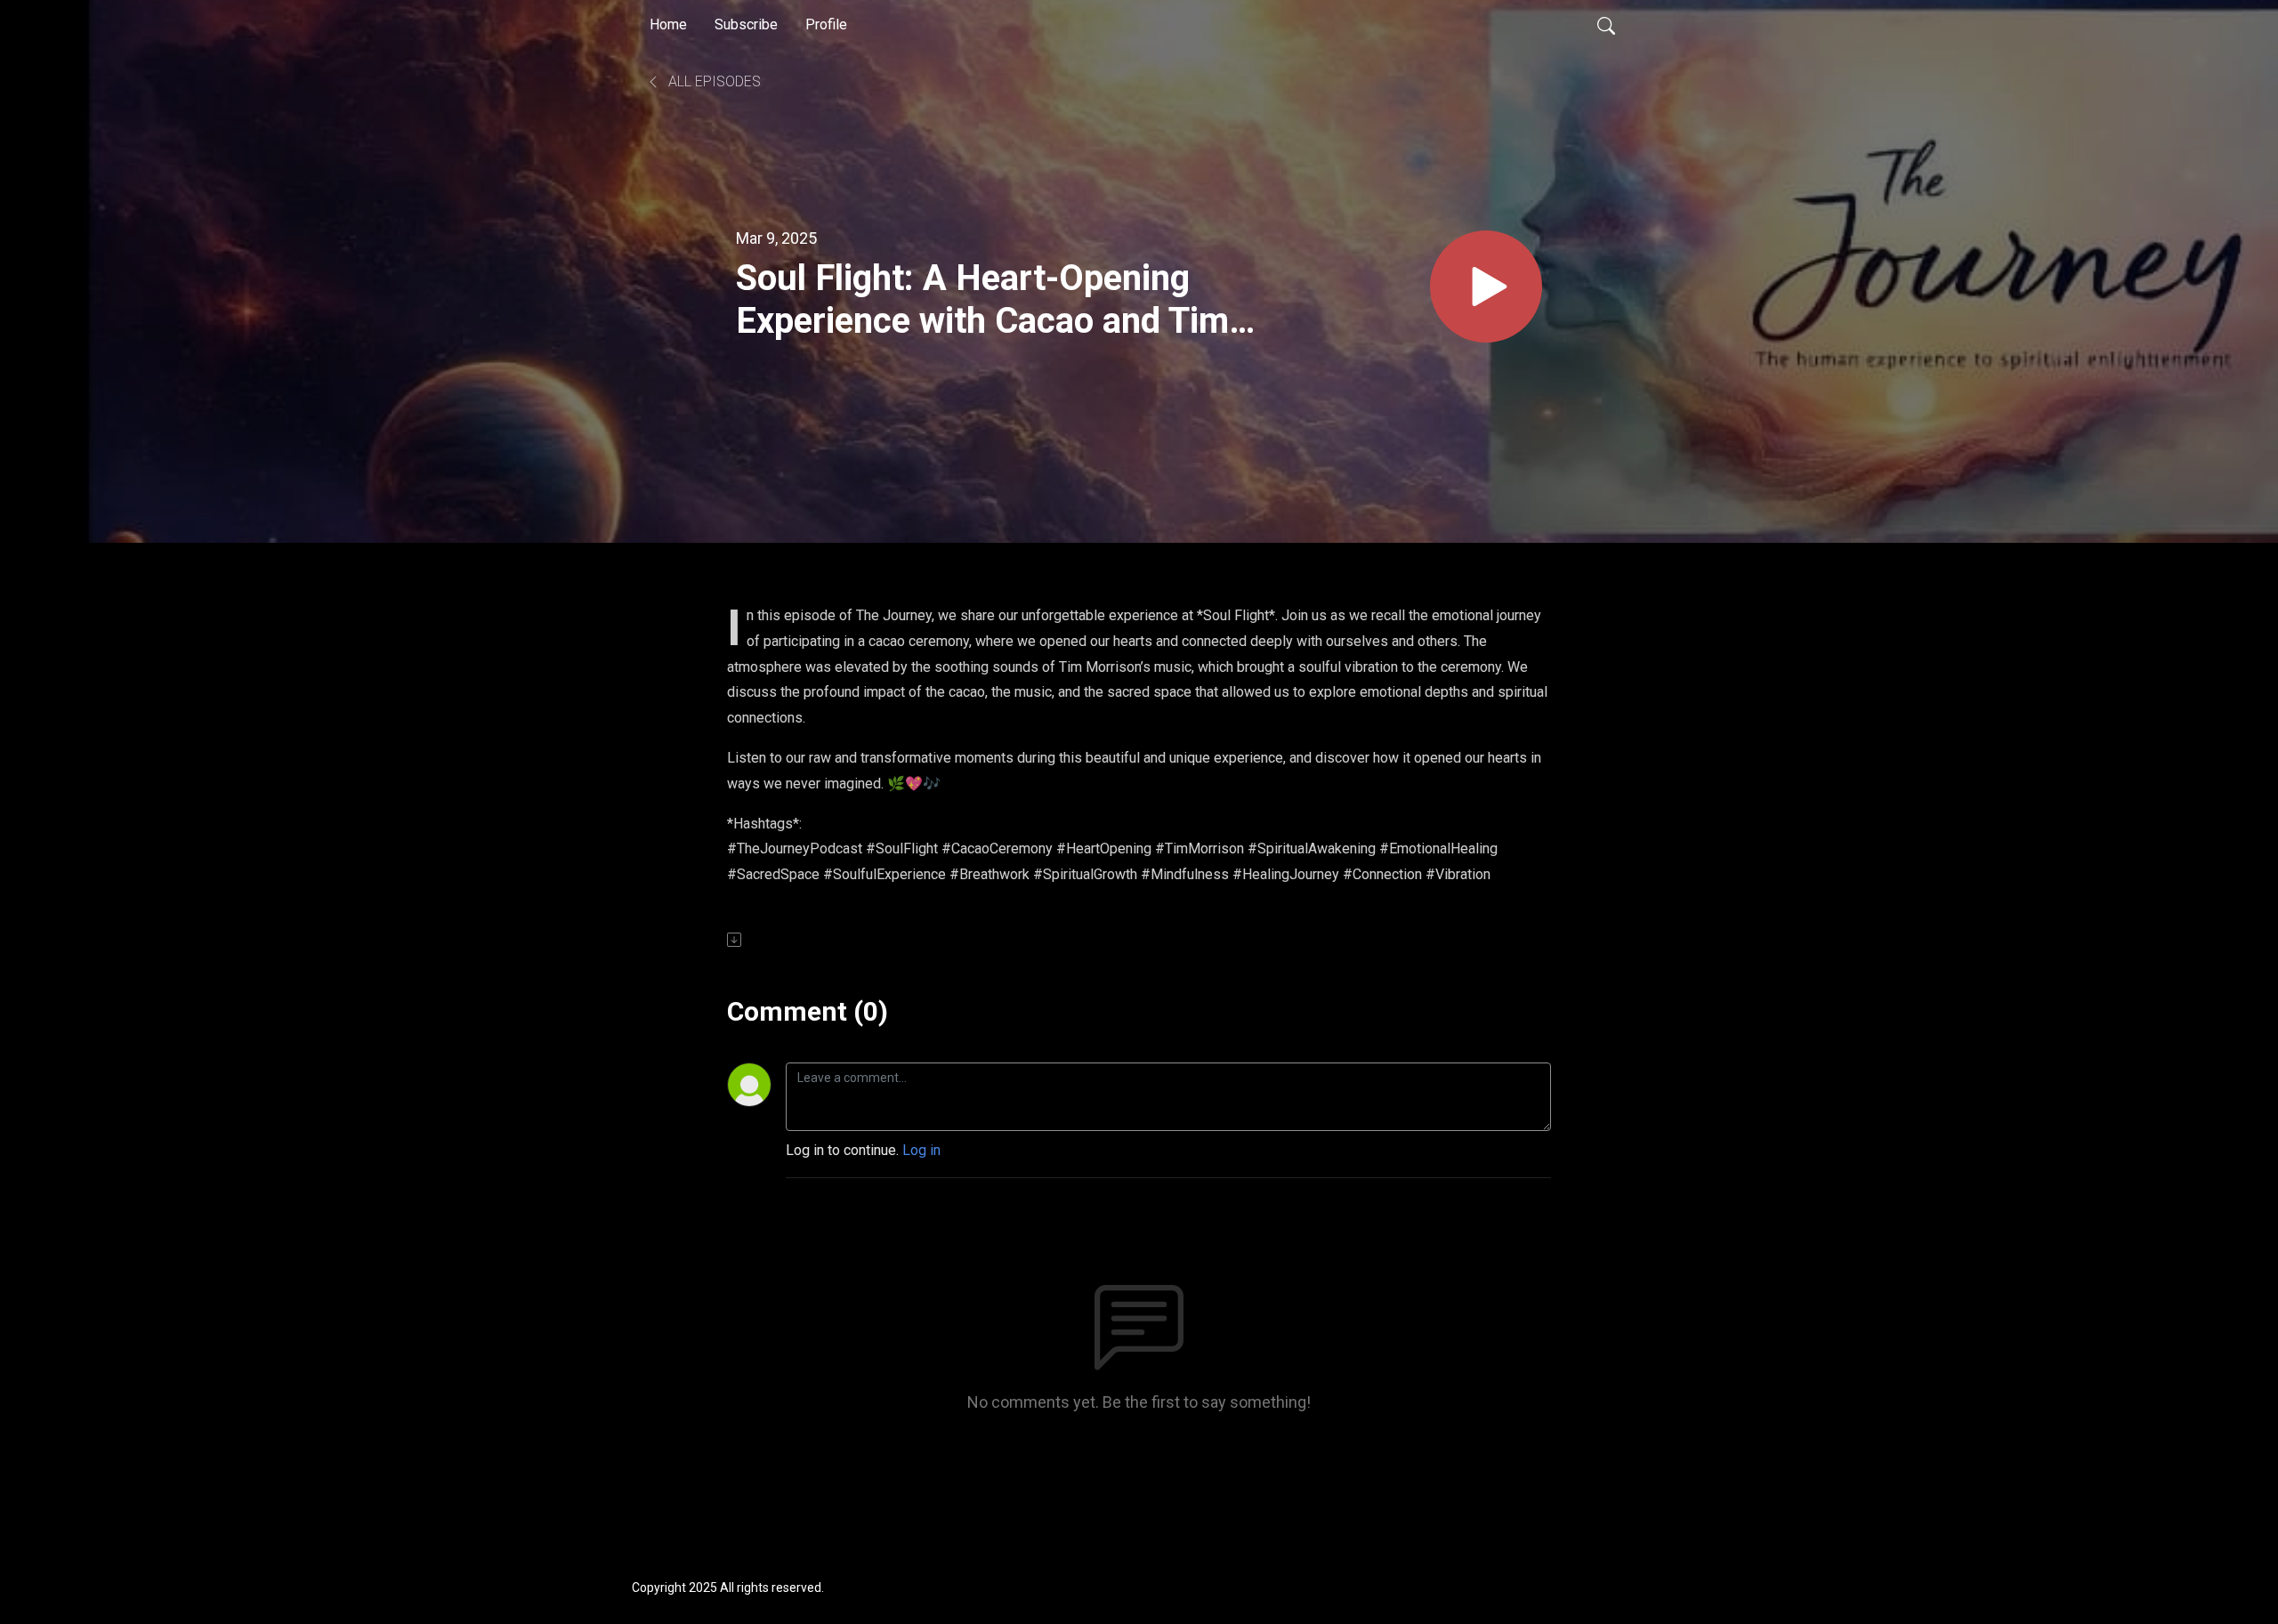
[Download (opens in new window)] (735, 940)
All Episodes (713, 81)
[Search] (1606, 25)
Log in (921, 1150)
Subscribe (746, 24)
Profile (826, 24)
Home (668, 24)
